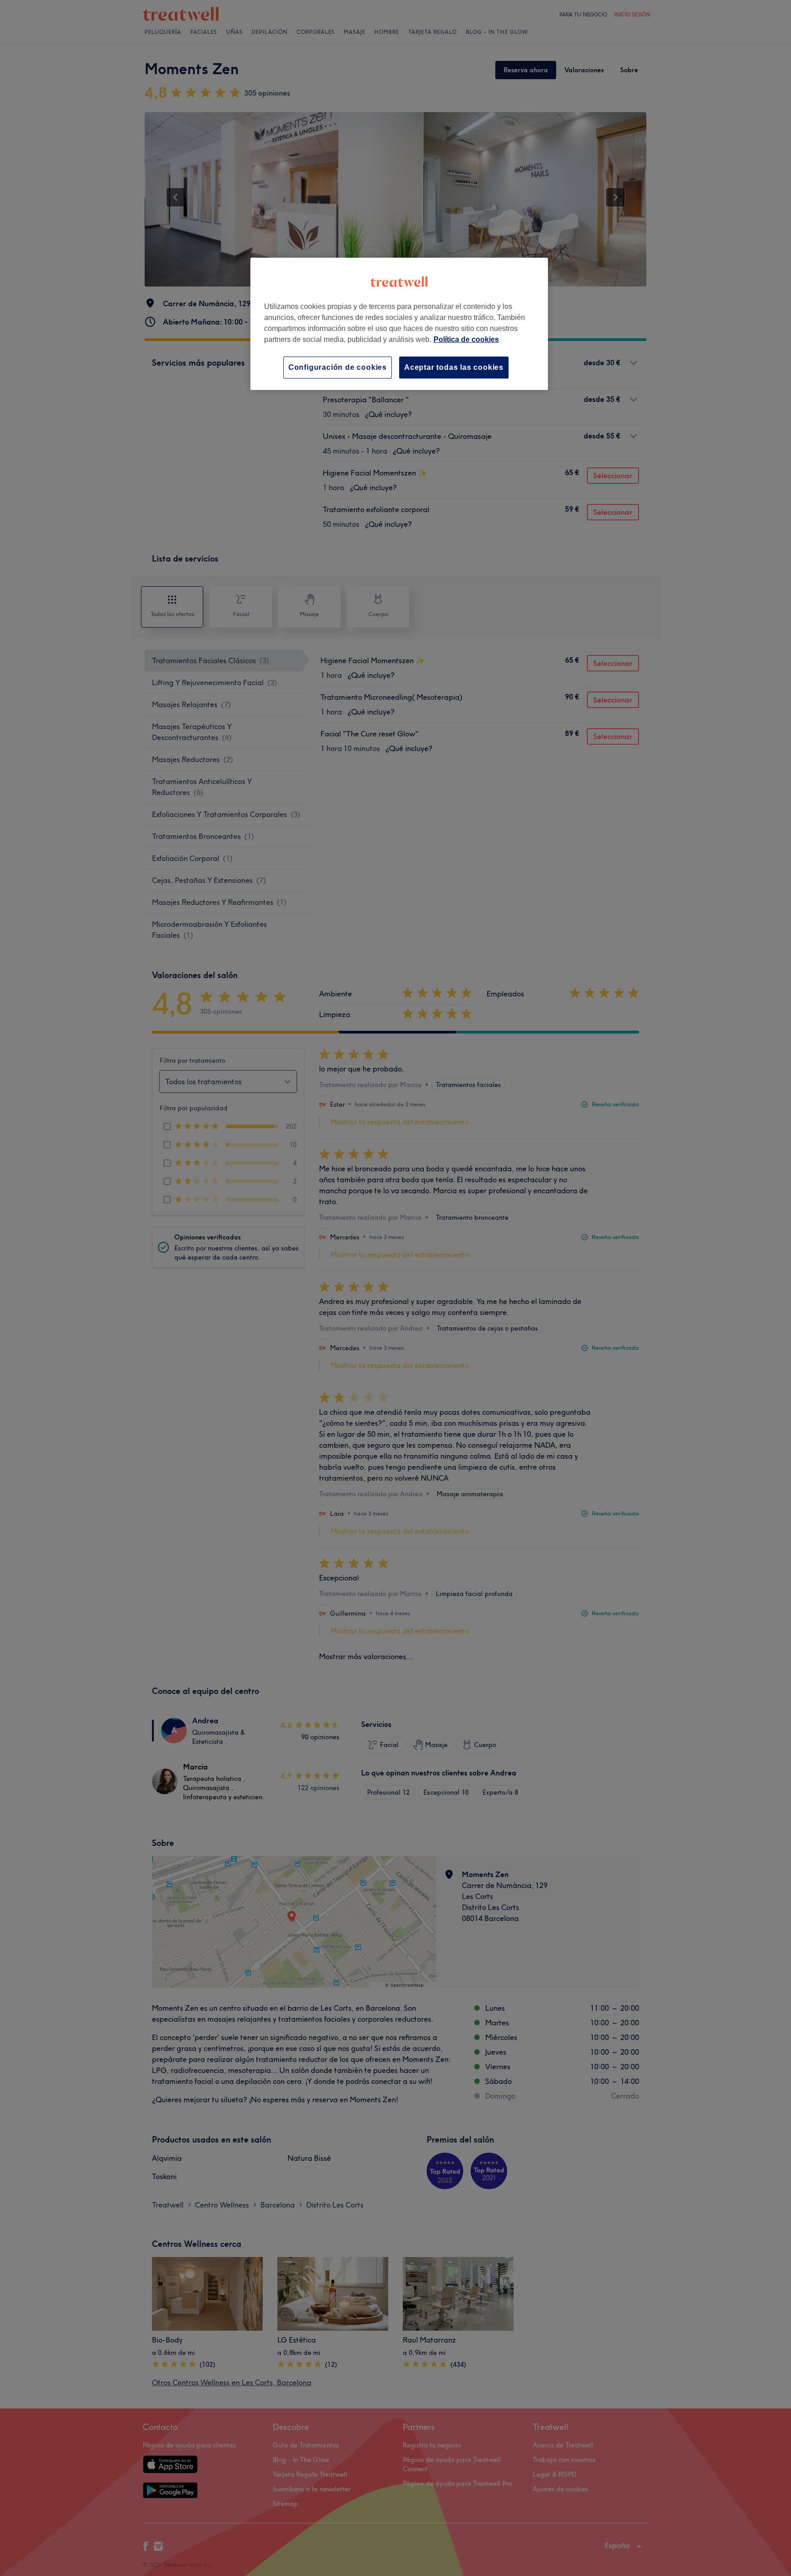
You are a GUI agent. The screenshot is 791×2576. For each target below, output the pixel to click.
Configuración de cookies (338, 367)
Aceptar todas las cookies (454, 367)
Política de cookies (466, 339)
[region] (399, 324)
